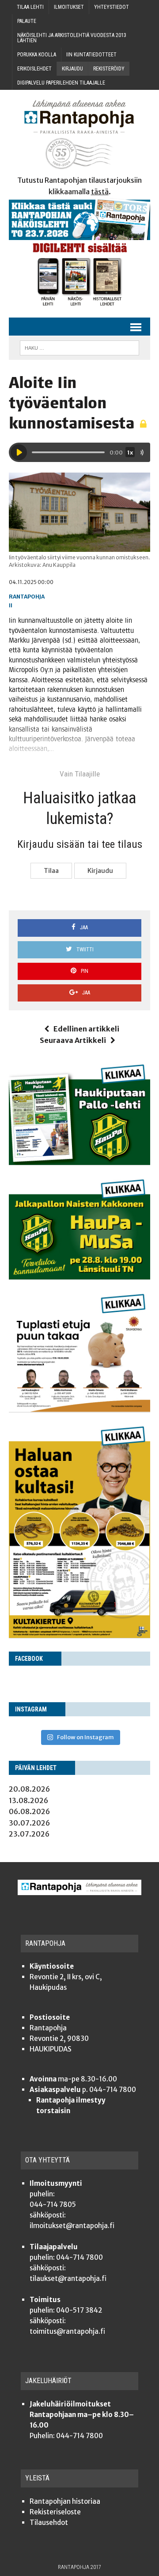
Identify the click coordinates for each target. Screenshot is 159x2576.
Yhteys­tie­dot (112, 7)
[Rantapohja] (79, 135)
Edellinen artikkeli (86, 1029)
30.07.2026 (29, 1823)
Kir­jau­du (72, 69)
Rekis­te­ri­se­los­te (55, 2512)
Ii (11, 605)
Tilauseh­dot (49, 2522)
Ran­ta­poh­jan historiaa (65, 2501)
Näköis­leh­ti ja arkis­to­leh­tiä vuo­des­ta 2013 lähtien (72, 38)
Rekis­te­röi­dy (109, 69)
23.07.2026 (29, 1834)
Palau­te (27, 21)
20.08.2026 (29, 1789)
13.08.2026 (28, 1800)
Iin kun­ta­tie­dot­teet (91, 55)
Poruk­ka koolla (37, 55)
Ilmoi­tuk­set (69, 7)
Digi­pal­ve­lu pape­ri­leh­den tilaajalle (61, 83)
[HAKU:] (79, 347)
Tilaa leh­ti (30, 7)
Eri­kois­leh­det (34, 69)
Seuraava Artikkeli (73, 1040)
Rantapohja (27, 597)
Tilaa (51, 871)
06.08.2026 (29, 1811)
